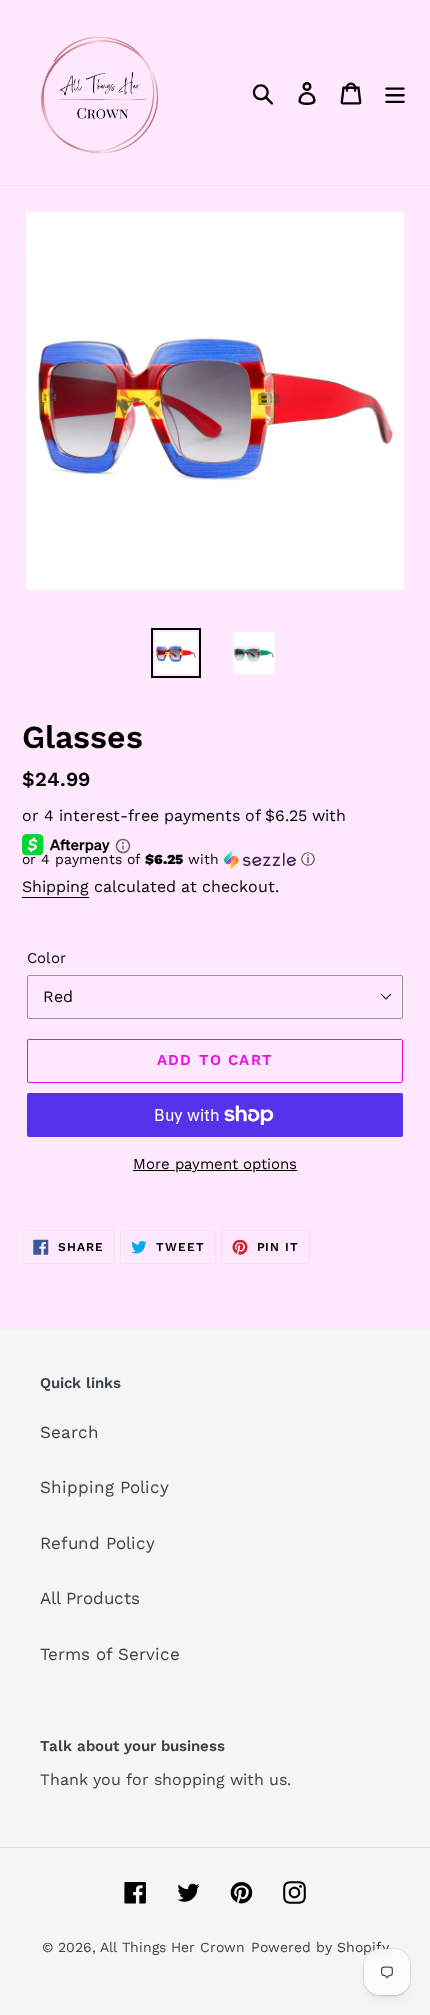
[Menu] (395, 93)
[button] (215, 859)
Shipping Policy (104, 1487)
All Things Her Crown (172, 1947)
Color (46, 958)
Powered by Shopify (320, 1947)
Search (69, 1432)
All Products (90, 1598)
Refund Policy (97, 1543)
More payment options (215, 1164)
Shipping (55, 886)
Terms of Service (110, 1654)
